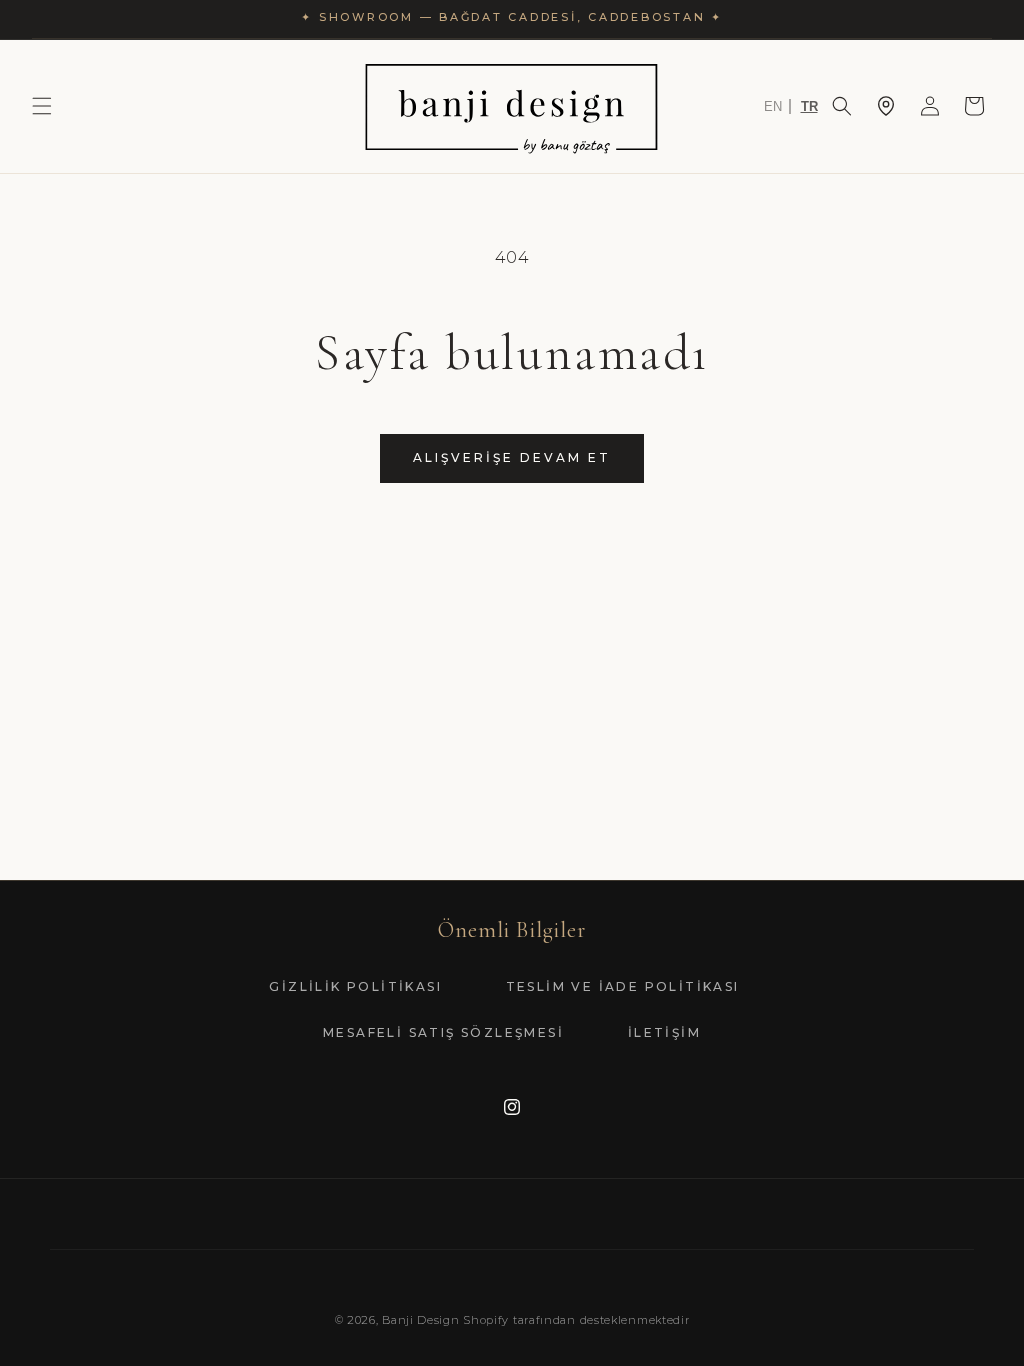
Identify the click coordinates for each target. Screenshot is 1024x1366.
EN (773, 106)
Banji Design (420, 1320)
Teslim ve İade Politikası (623, 986)
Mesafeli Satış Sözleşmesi (443, 1032)
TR (809, 106)
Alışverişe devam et (512, 457)
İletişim (664, 1032)
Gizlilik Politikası (355, 986)
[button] (42, 106)
